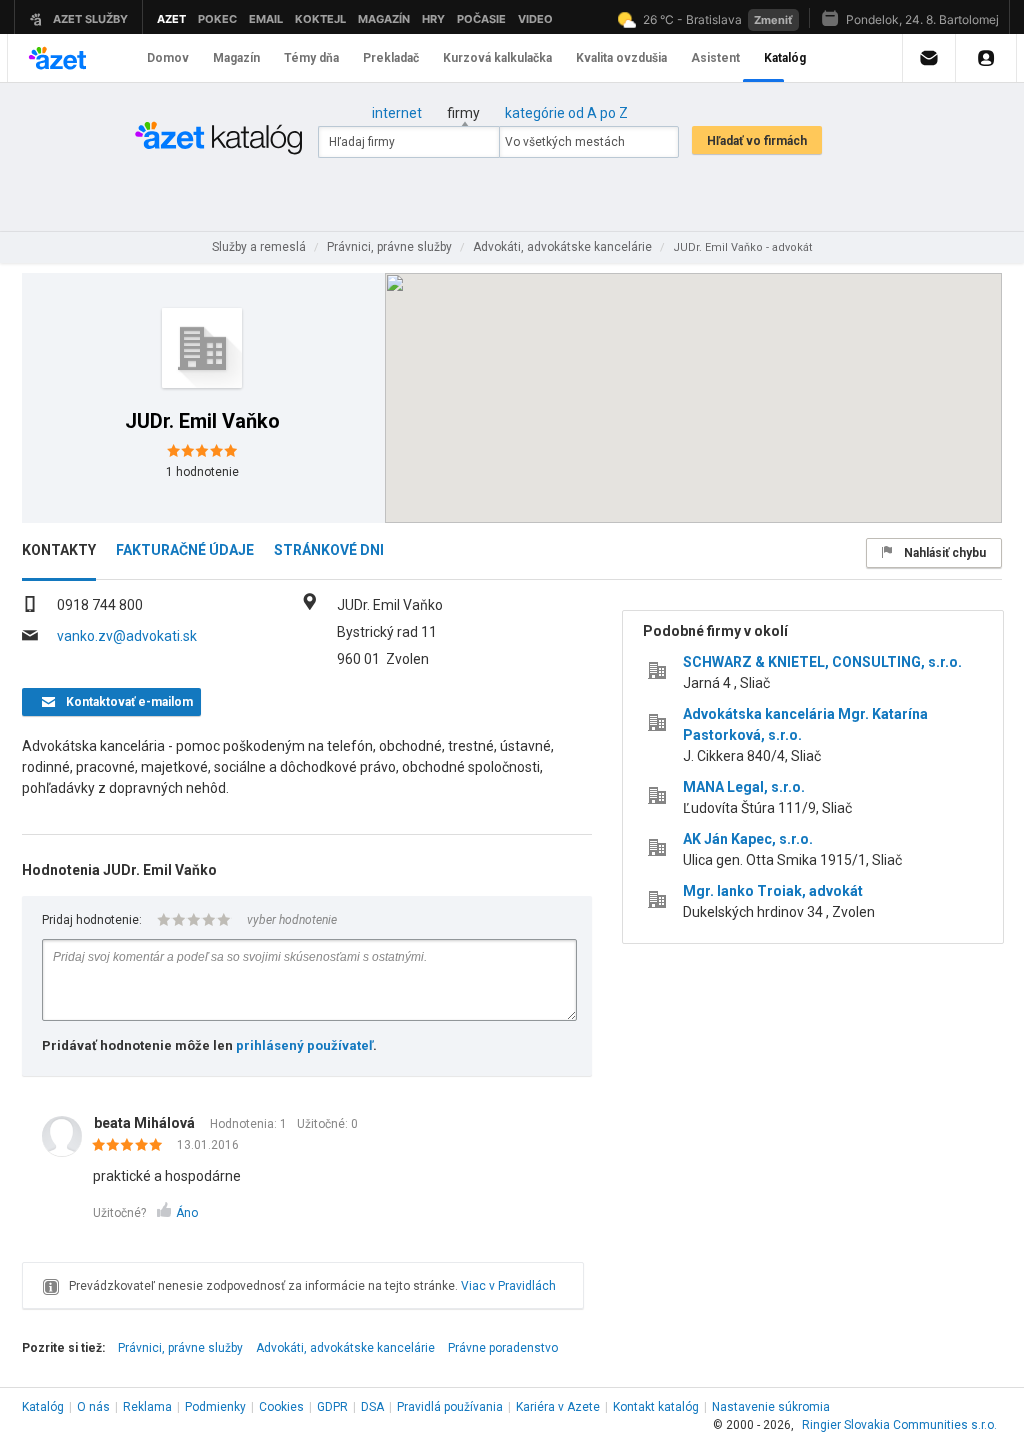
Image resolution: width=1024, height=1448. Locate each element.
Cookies (281, 1407)
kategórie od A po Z (566, 113)
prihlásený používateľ (304, 1045)
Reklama (147, 1407)
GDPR (332, 1407)
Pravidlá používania (450, 1407)
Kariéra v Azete (558, 1407)
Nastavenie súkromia (771, 1407)
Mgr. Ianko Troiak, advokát (773, 891)
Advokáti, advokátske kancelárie (345, 1348)
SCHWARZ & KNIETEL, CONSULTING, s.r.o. (822, 662)
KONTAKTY (59, 550)
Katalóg (43, 1407)
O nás (93, 1407)
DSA (372, 1407)
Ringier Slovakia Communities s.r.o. (899, 1425)
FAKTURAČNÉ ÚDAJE (185, 550)
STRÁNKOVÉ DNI (329, 550)
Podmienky (215, 1407)
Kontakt (656, 1407)
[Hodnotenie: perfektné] (132, 1146)
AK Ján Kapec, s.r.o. (748, 839)
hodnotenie (202, 472)
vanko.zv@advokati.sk (127, 636)
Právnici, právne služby (180, 1348)
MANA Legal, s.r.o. (744, 787)
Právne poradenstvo (503, 1348)
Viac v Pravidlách (508, 1286)
